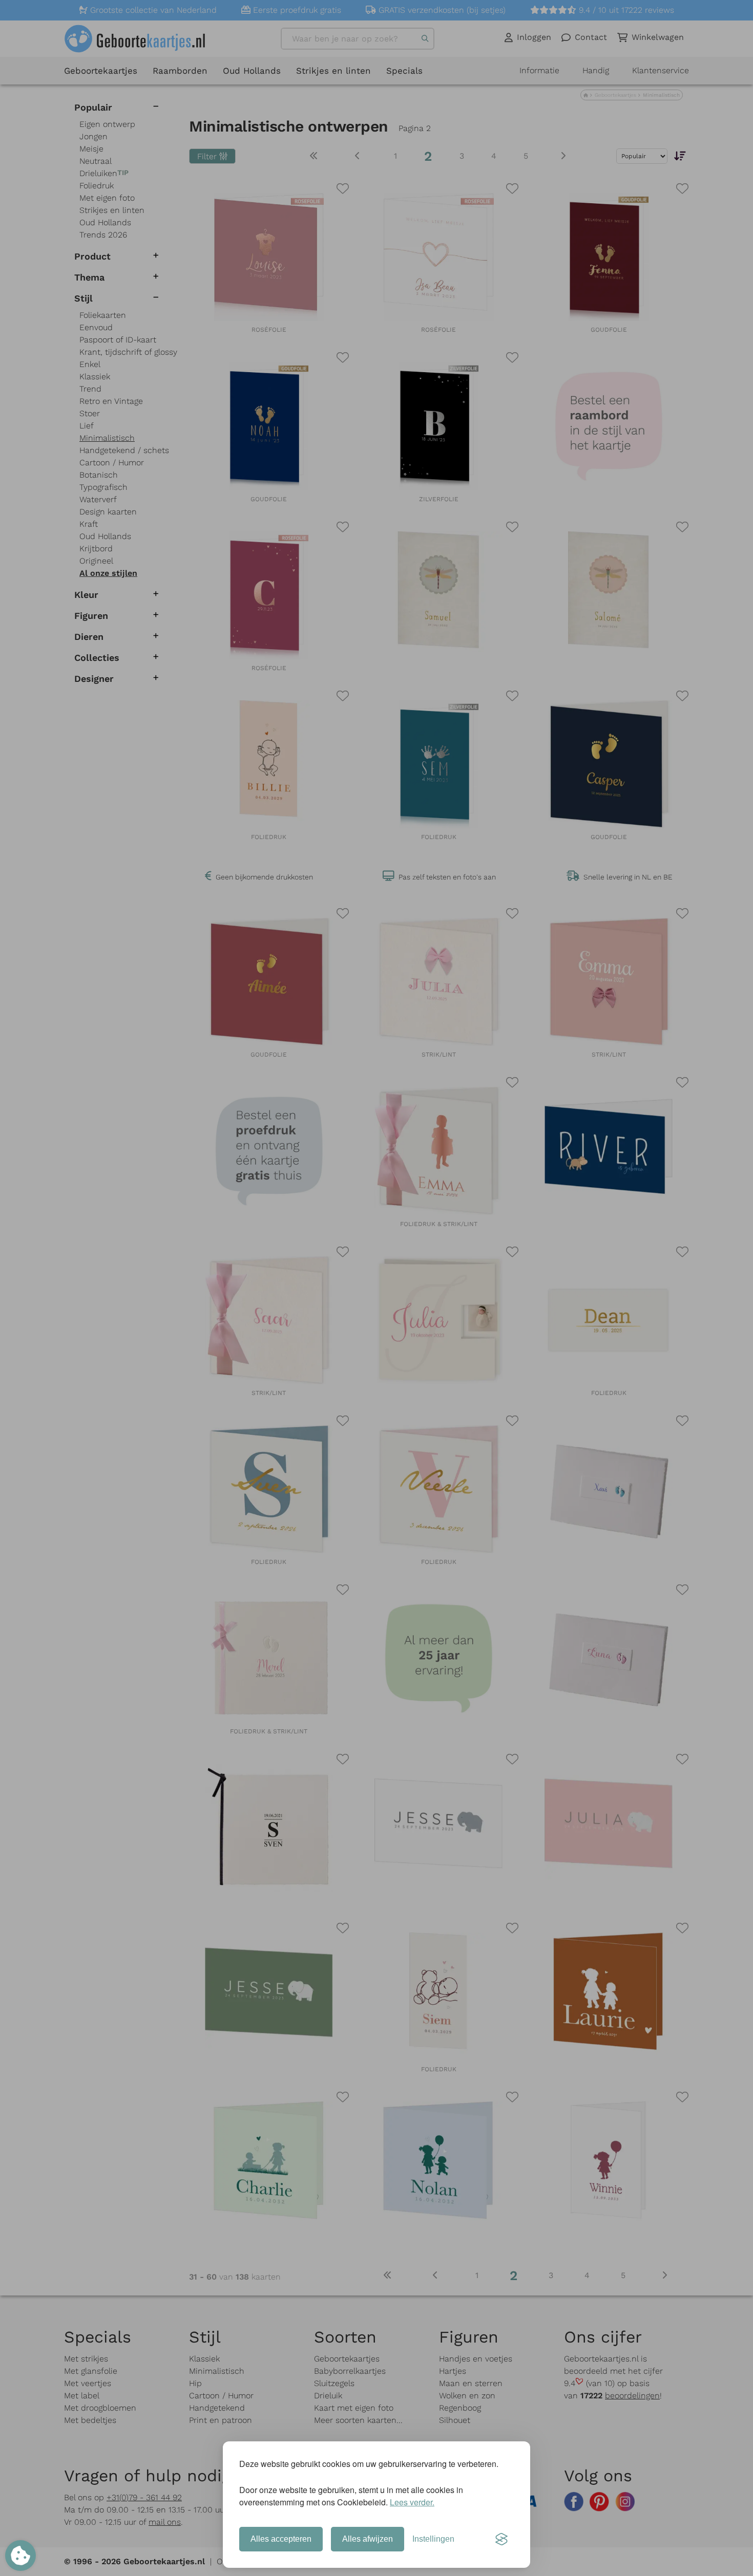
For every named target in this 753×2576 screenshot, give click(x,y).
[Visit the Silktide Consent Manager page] (501, 2539)
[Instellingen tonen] (20, 2556)
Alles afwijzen (368, 2539)
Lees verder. (412, 2502)
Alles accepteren (281, 2539)
